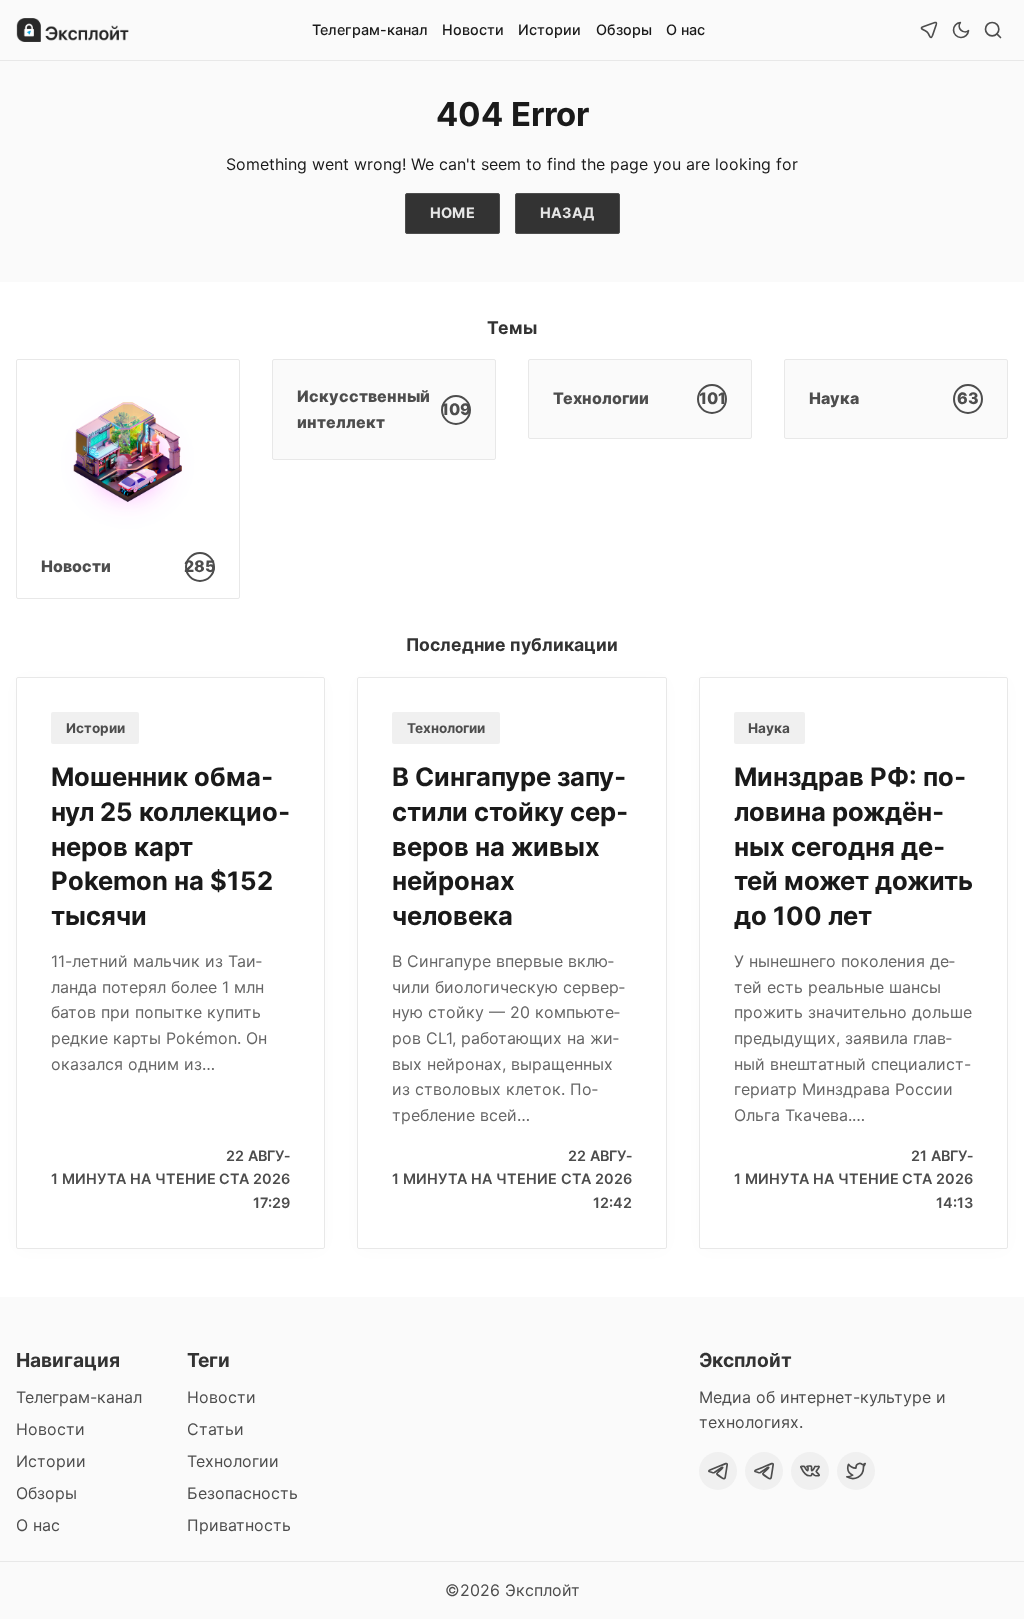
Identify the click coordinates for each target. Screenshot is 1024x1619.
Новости (473, 29)
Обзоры (624, 29)
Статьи (215, 1429)
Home (453, 212)
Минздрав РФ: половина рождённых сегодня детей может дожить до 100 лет (853, 846)
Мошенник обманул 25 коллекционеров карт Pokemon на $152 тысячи (170, 846)
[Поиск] (993, 30)
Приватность (239, 1525)
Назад (567, 212)
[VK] (810, 1471)
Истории (549, 29)
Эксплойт (542, 1590)
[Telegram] (718, 1471)
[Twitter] (856, 1471)
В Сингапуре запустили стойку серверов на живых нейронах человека (510, 846)
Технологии (446, 728)
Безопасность (242, 1493)
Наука (769, 728)
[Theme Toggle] (961, 30)
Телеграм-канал (370, 29)
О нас (685, 29)
